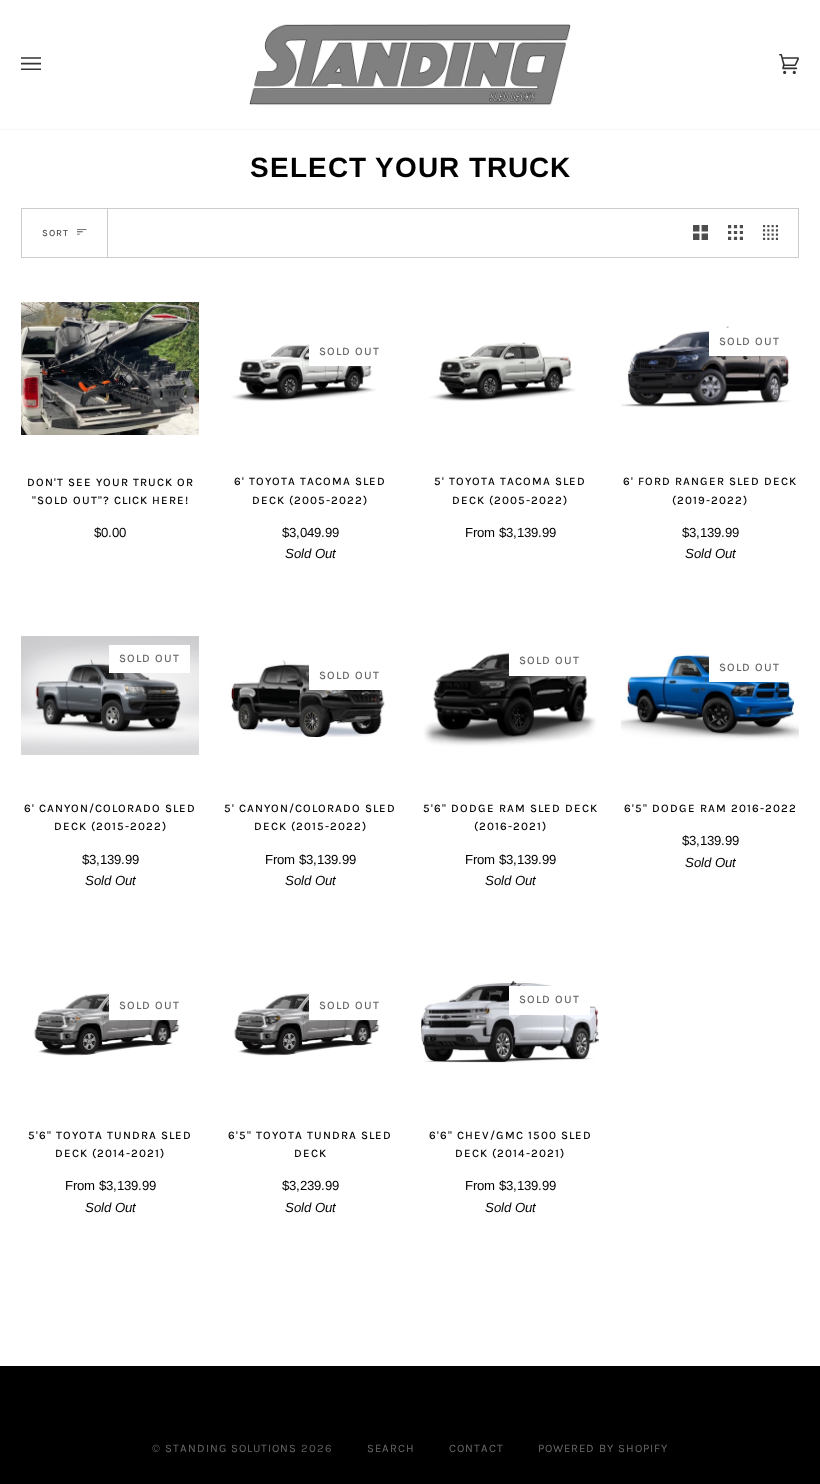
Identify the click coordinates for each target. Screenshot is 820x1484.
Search (391, 1448)
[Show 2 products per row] (700, 233)
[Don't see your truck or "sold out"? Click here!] (110, 369)
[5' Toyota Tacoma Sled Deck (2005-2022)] (510, 368)
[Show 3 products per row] (735, 233)
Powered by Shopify (603, 1448)
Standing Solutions (231, 1448)
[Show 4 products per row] (775, 233)
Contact (476, 1448)
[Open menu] (51, 64)
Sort (55, 232)
